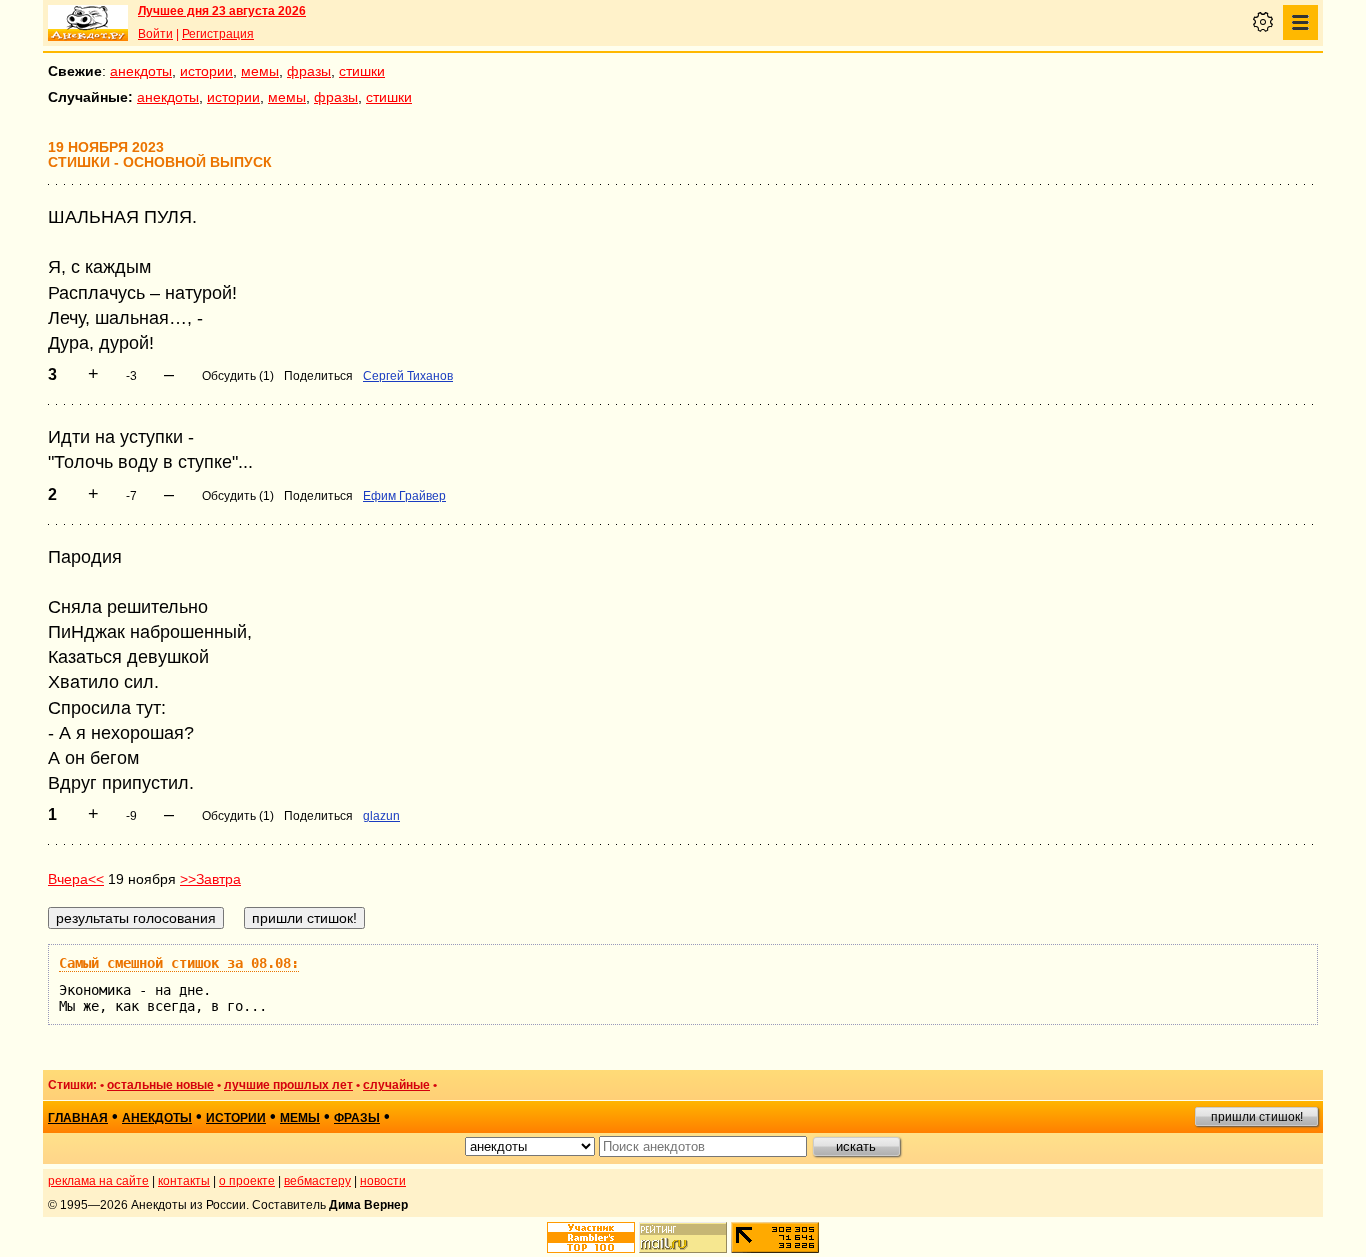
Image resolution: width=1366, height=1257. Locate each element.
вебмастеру (317, 1181)
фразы (309, 71)
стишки (362, 71)
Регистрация (218, 34)
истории (206, 71)
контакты (184, 1181)
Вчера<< (76, 879)
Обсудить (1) (238, 376)
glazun (381, 816)
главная (78, 1118)
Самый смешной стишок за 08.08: (179, 963)
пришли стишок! (1257, 1117)
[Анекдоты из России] (88, 23)
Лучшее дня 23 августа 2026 (222, 11)
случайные (396, 1085)
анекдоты (141, 71)
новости (383, 1181)
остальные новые (160, 1085)
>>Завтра (210, 879)
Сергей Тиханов (408, 376)
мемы (260, 71)
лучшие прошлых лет (288, 1085)
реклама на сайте (98, 1181)
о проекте (247, 1181)
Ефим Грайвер (404, 496)
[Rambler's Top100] (591, 1237)
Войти (155, 34)
